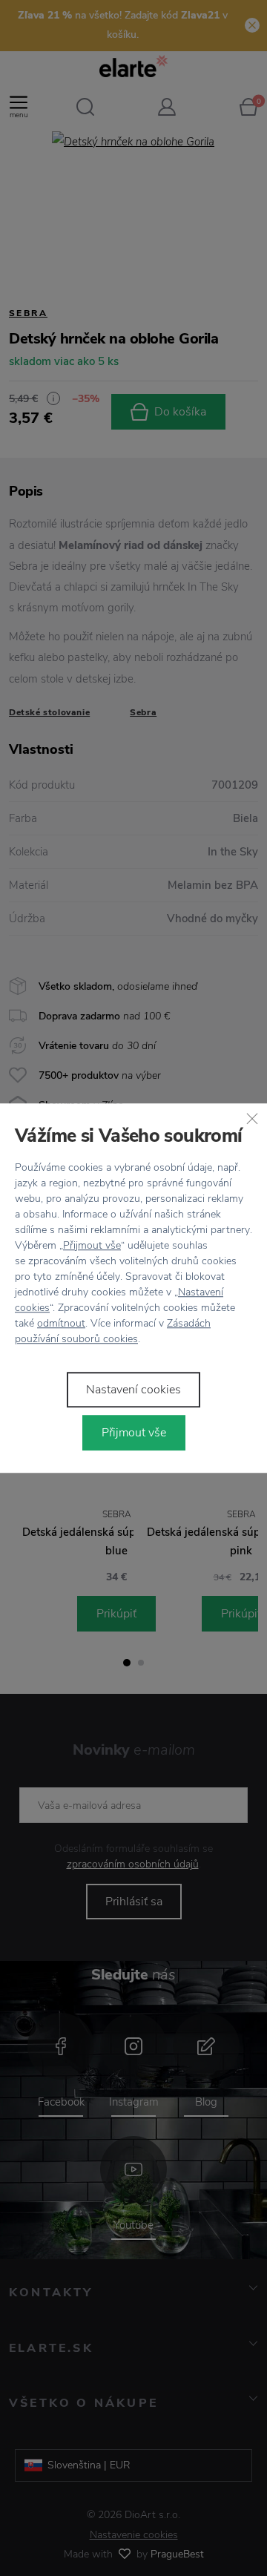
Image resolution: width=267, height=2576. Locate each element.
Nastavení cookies (133, 1390)
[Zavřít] (252, 1118)
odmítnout (61, 1323)
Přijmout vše (92, 1245)
